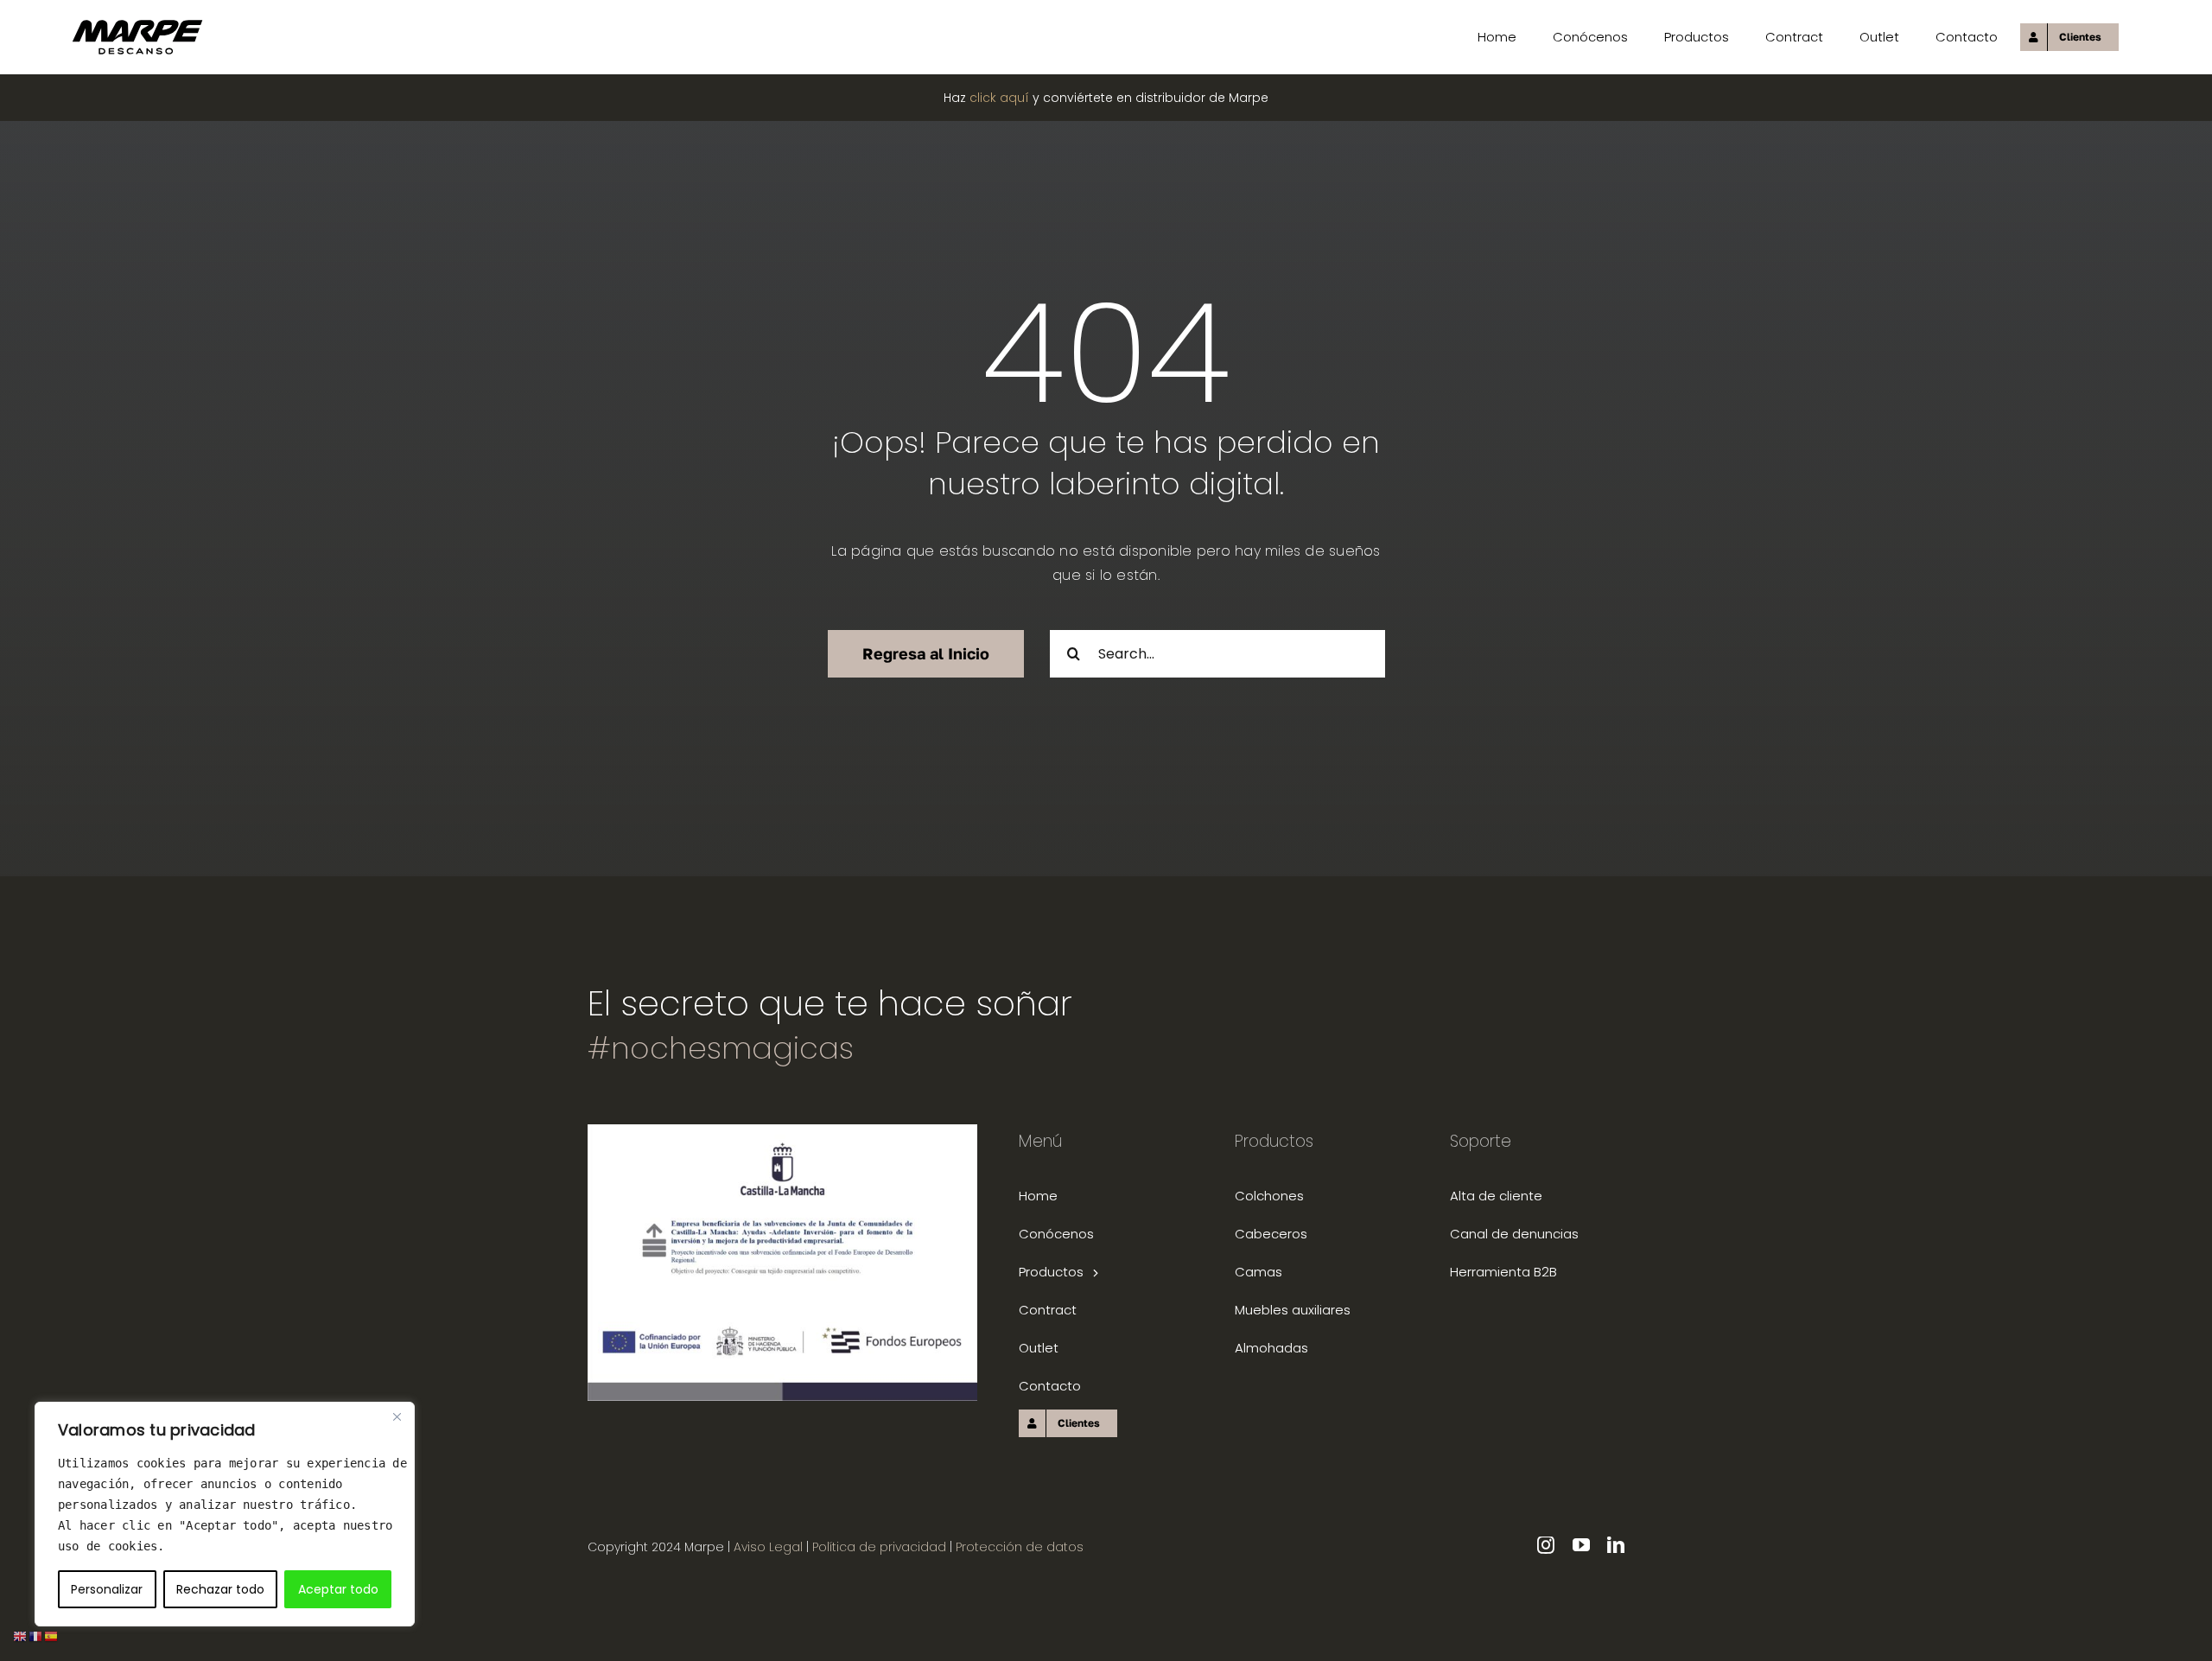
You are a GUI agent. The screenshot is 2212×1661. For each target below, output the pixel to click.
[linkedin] (1616, 1545)
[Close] (397, 1416)
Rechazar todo (220, 1589)
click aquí (999, 98)
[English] (21, 1636)
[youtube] (1581, 1545)
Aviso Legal (768, 1547)
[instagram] (1546, 1545)
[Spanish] (52, 1636)
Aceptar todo (338, 1589)
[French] (36, 1636)
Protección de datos (1020, 1547)
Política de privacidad (881, 1547)
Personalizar (107, 1589)
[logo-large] (137, 25)
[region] (225, 1514)
